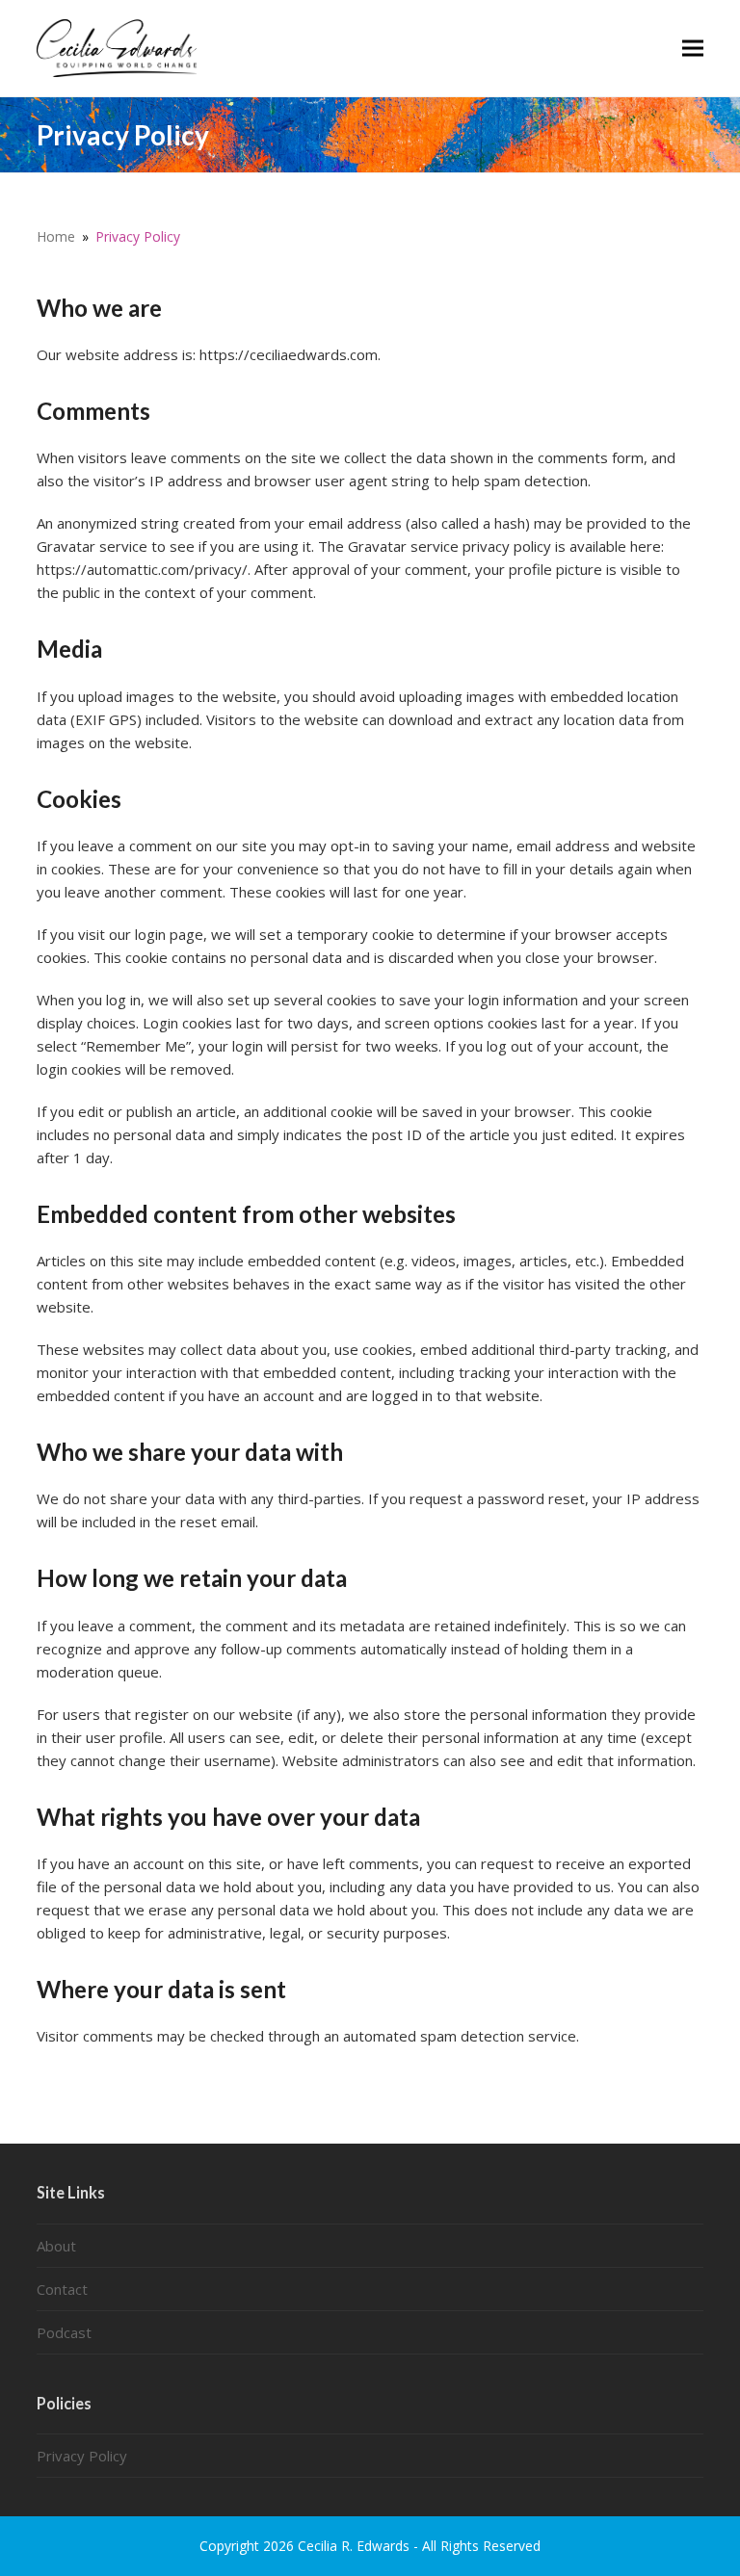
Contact (62, 2289)
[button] (693, 48)
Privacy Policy (82, 2456)
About (56, 2246)
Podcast (64, 2332)
